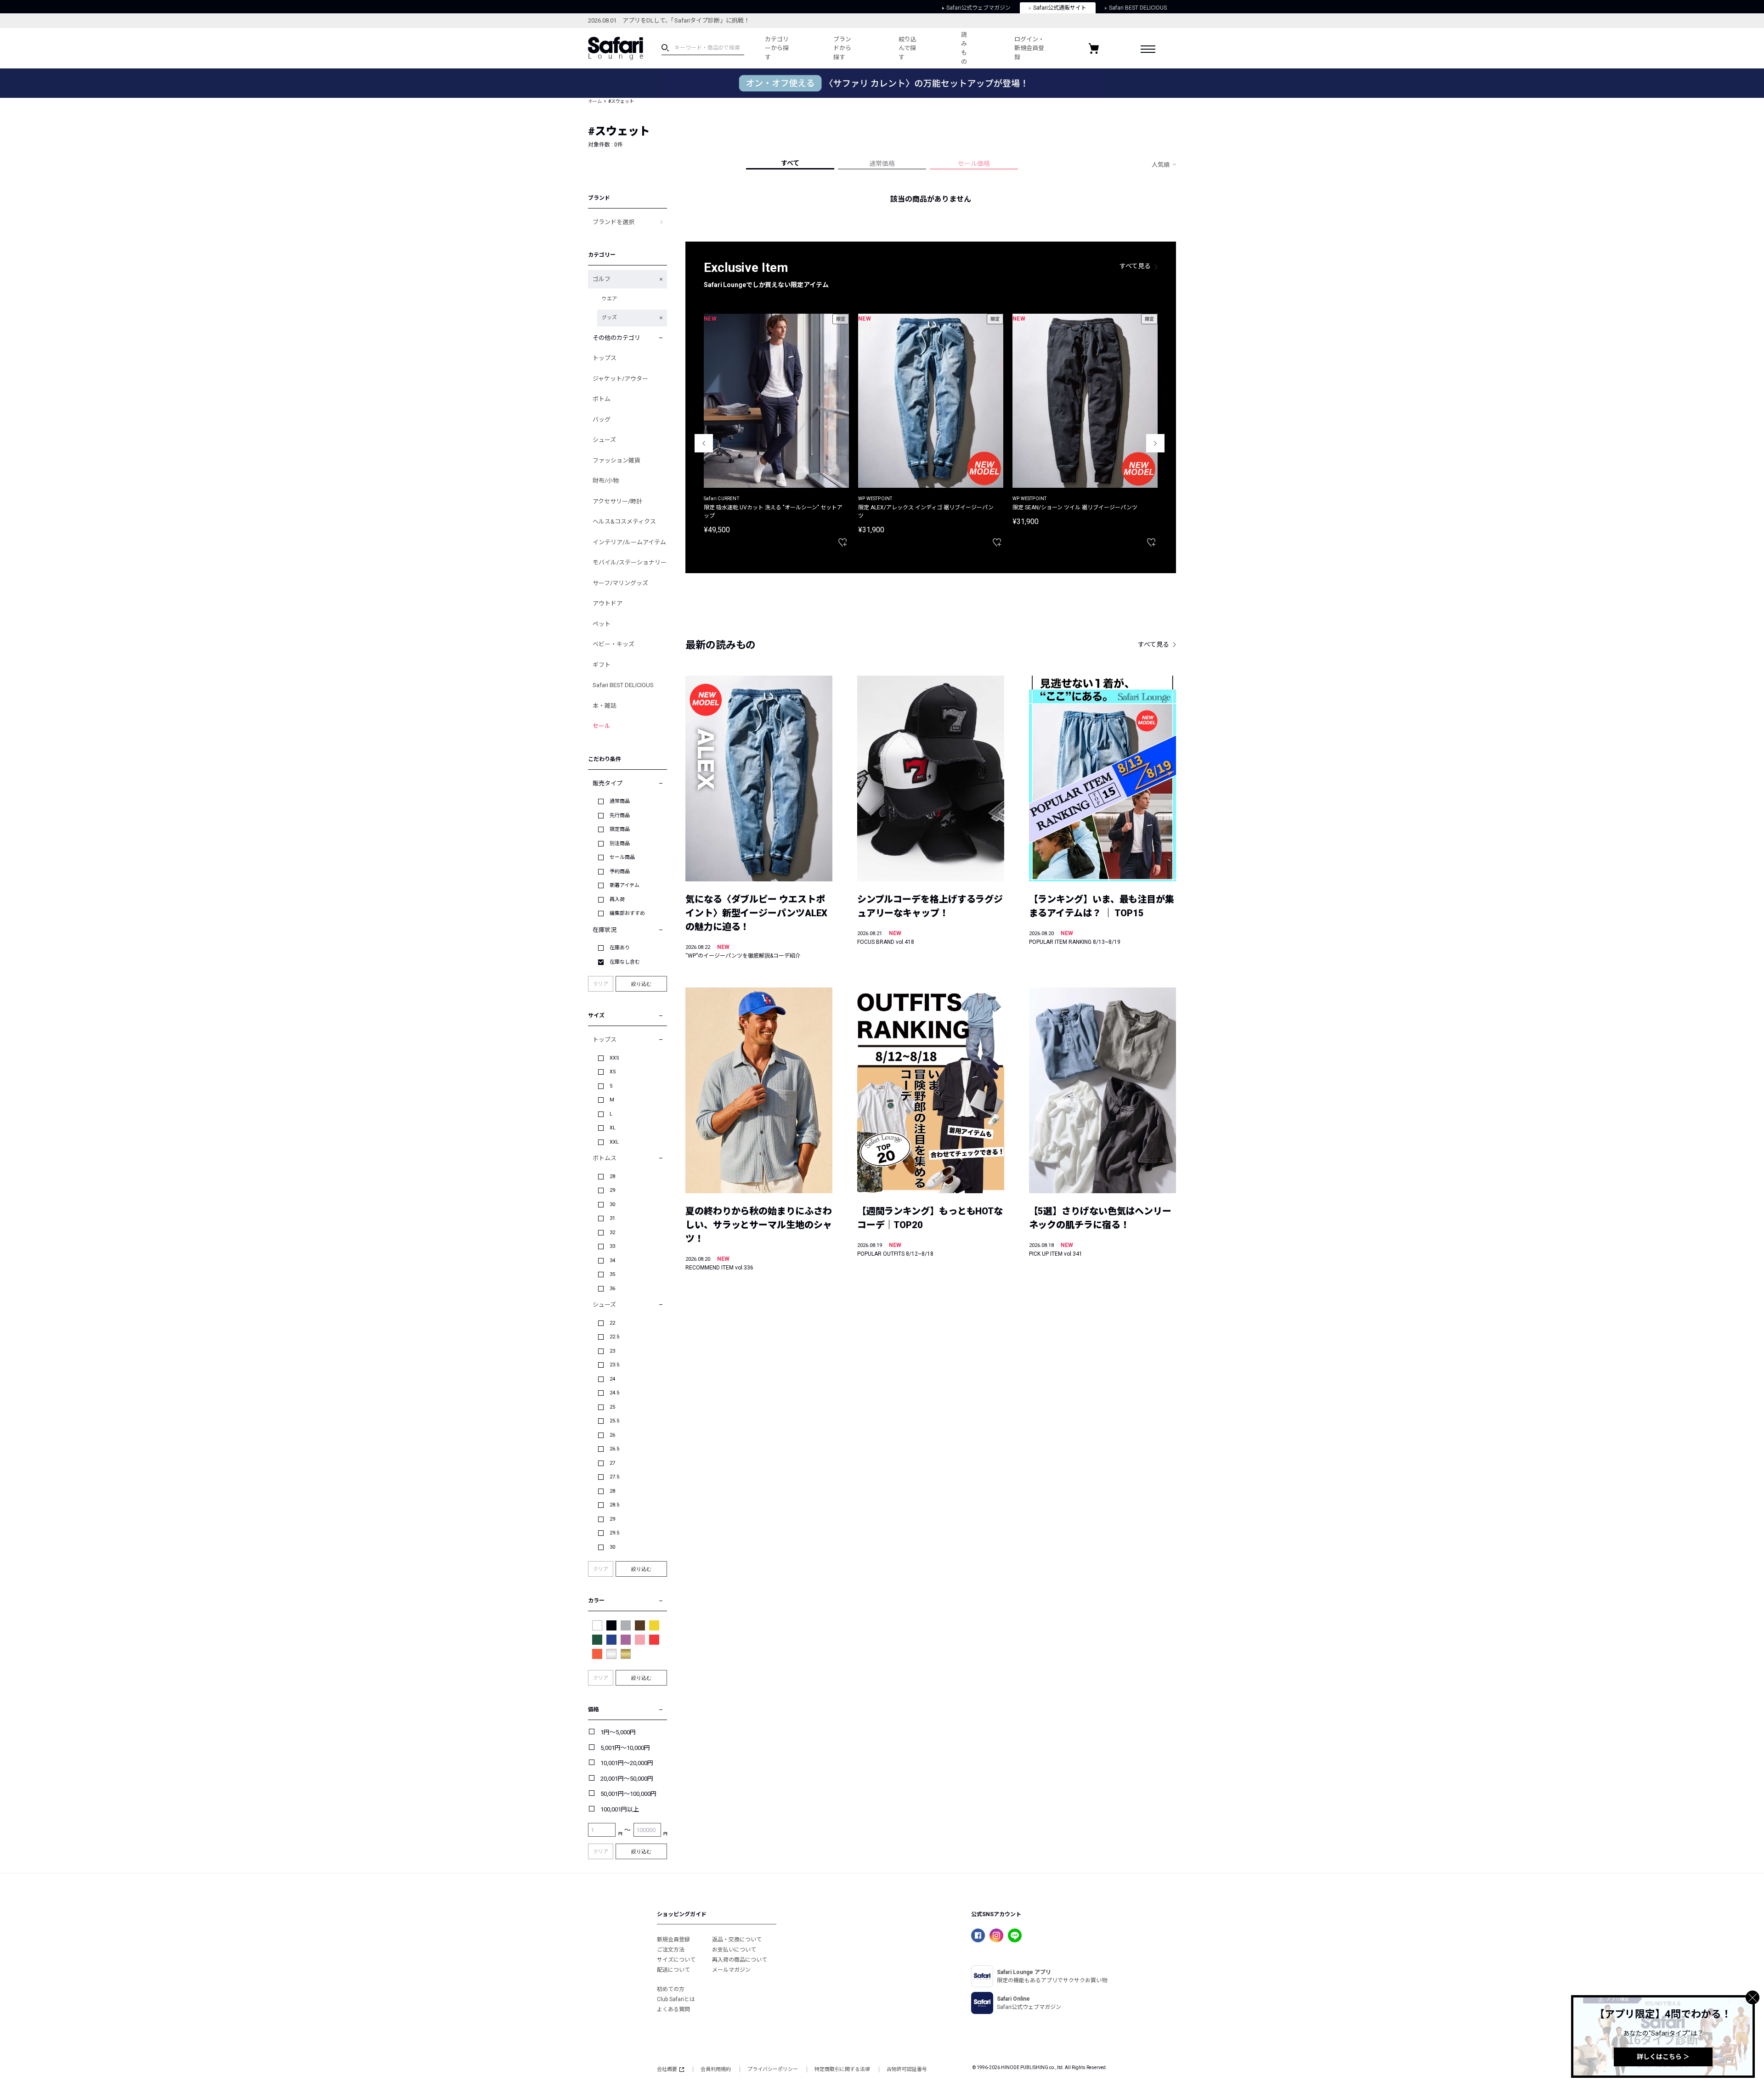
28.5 (614, 1505)
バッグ (602, 420)
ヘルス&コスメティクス (624, 522)
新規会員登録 (673, 1940)
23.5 (614, 1365)
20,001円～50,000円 (627, 1779)
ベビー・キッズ (613, 644)
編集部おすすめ (627, 913)
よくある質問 (673, 2009)
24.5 (614, 1393)
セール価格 (974, 164)
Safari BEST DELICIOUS (1138, 8)
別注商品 (620, 843)
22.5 (614, 1337)
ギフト (602, 665)
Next (1155, 443)
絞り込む (641, 984)
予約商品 (620, 871)
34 (612, 1261)
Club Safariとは (676, 1999)
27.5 (614, 1477)
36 (612, 1289)
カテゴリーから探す (777, 48)
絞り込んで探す (907, 48)
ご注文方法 (671, 1950)
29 (612, 1190)
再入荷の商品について (740, 1960)
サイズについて (676, 1960)
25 (612, 1407)
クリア (601, 984)
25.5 (614, 1421)
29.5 (614, 1533)
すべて (790, 163)
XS (613, 1072)
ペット (602, 624)
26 (612, 1435)
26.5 (614, 1449)
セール (602, 726)
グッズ (609, 318)
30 (612, 1204)
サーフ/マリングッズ (620, 583)
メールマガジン (731, 1970)
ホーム (595, 101)
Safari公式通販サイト (1060, 8)
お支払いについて (734, 1950)
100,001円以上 (620, 1809)
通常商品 (620, 801)
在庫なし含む (625, 962)
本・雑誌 (605, 706)
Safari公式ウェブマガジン (978, 8)
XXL (614, 1142)
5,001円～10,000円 (625, 1748)
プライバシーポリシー (773, 2069)
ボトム (602, 399)
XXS (614, 1058)
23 (612, 1351)
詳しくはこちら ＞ (1663, 2057)
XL (613, 1128)
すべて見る (1135, 266)
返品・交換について (737, 1940)
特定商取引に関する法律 (842, 2069)
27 (612, 1463)
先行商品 (620, 815)
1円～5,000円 (618, 1732)
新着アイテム (625, 885)
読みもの (964, 48)
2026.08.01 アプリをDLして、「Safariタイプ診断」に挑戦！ (669, 20)
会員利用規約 (716, 2069)
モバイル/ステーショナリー (630, 562)
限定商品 (620, 829)
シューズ (604, 440)
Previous (704, 443)
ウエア (609, 299)
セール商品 (622, 857)
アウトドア (608, 603)
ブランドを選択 (613, 222)
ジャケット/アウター (620, 379)
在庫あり (620, 948)
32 (612, 1232)
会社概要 (667, 2069)
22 (612, 1323)
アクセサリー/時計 (617, 501)
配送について (673, 1970)
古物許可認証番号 (907, 2069)
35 (612, 1274)
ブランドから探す (842, 48)
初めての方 (671, 1989)
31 (612, 1218)
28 (612, 1176)
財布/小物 (606, 481)
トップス (605, 358)
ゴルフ (602, 279)
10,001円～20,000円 (627, 1763)
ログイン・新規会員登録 (1029, 48)
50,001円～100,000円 (628, 1794)
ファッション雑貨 (616, 460)
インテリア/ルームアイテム (629, 542)
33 (612, 1246)
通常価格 (882, 164)
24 (612, 1379)
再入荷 (617, 900)
